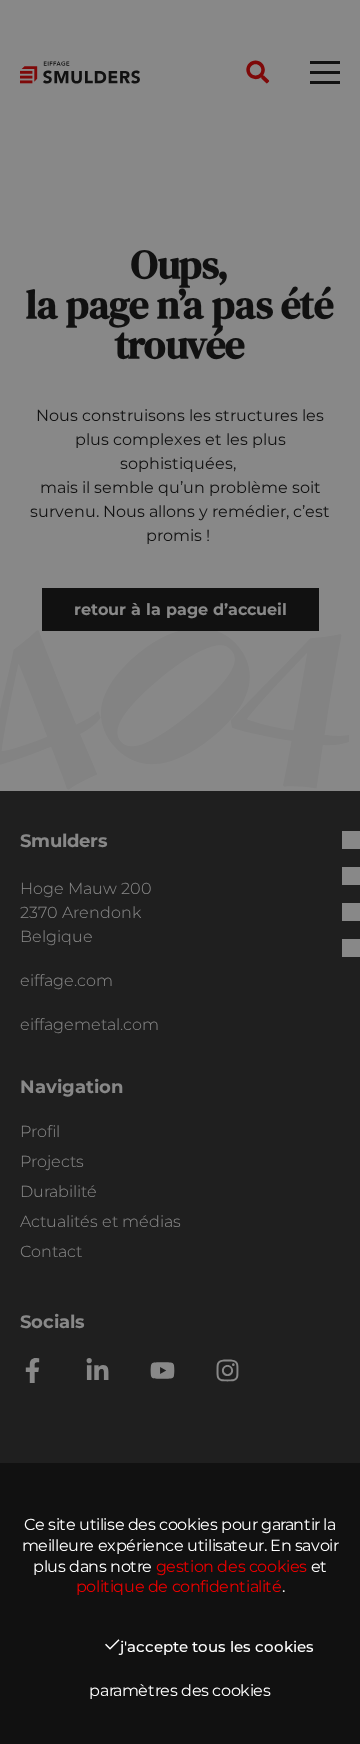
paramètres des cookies (179, 1690)
